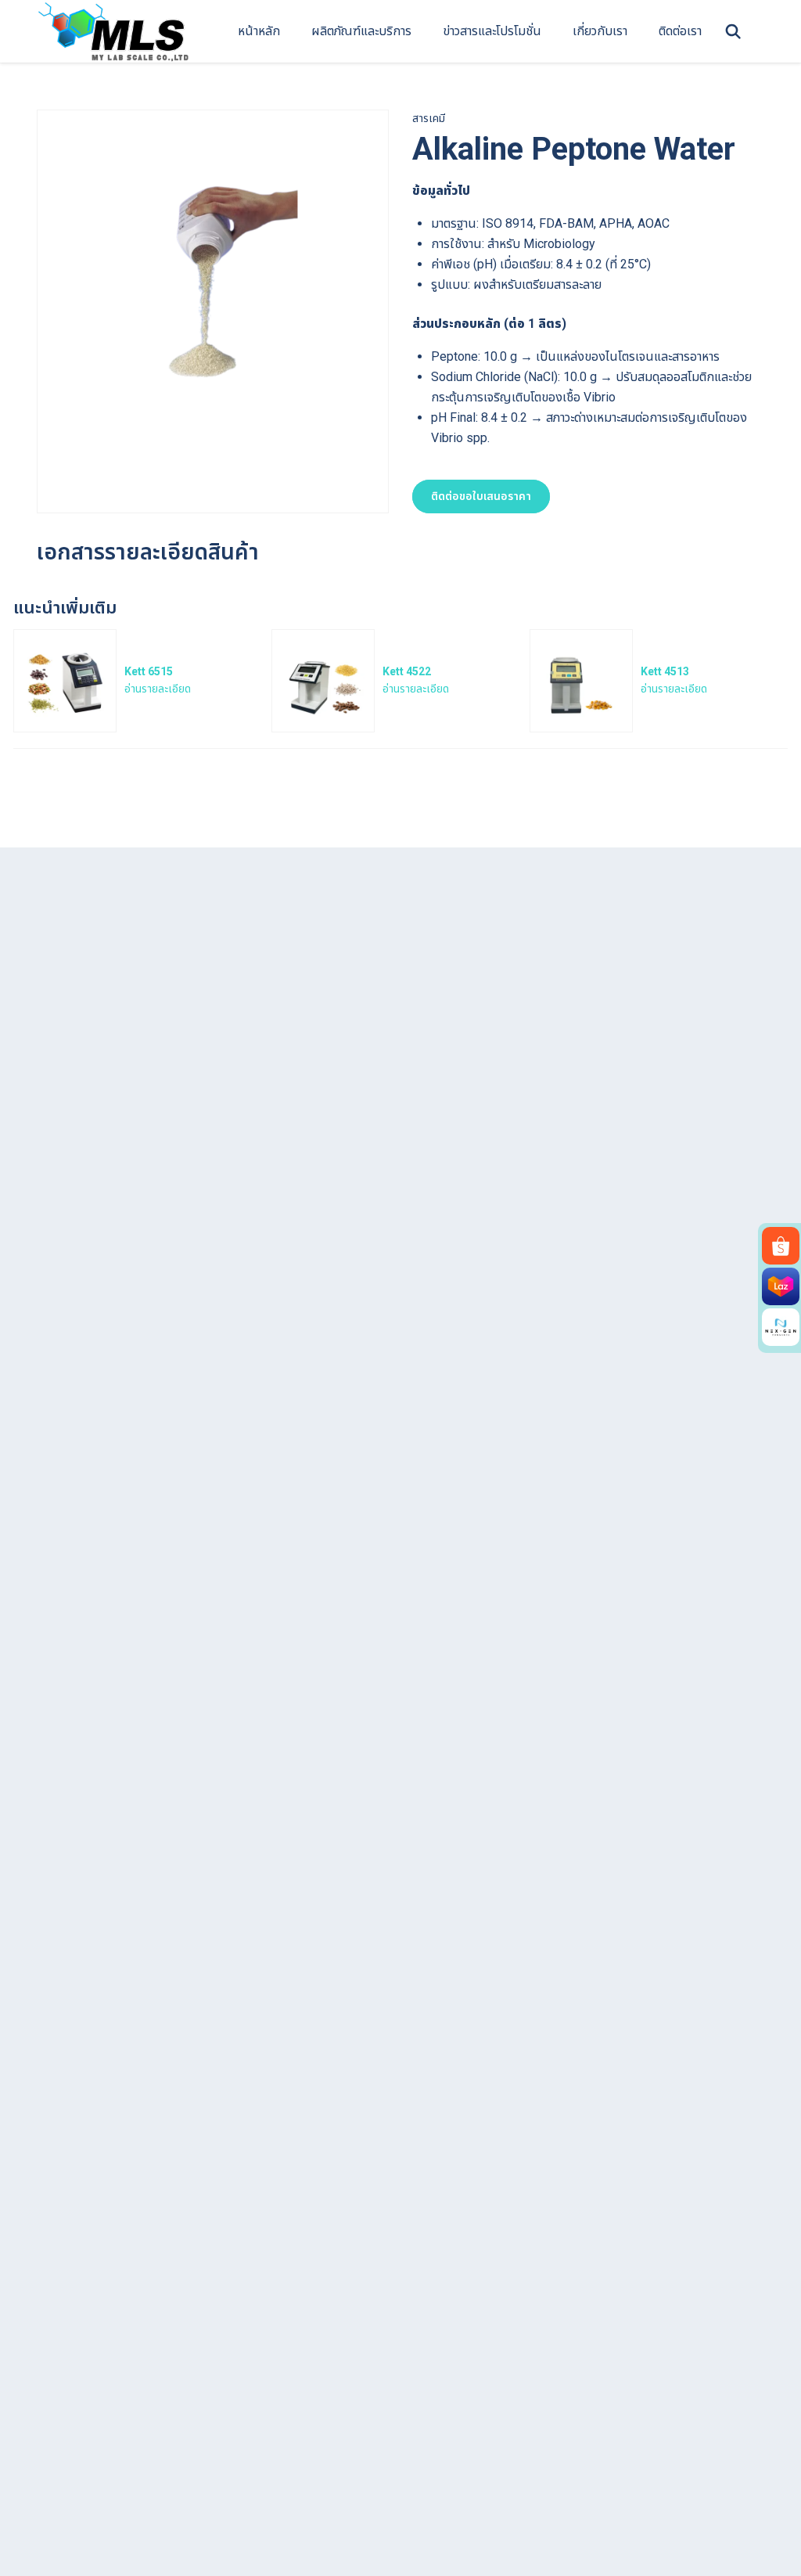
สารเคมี (429, 118)
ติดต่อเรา (680, 31)
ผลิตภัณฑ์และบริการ (361, 31)
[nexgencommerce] (781, 1327)
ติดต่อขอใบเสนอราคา (481, 496)
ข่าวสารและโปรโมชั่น (492, 31)
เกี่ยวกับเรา (600, 31)
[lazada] (781, 1286)
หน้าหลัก (259, 31)
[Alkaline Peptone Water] (213, 284)
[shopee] (781, 1246)
